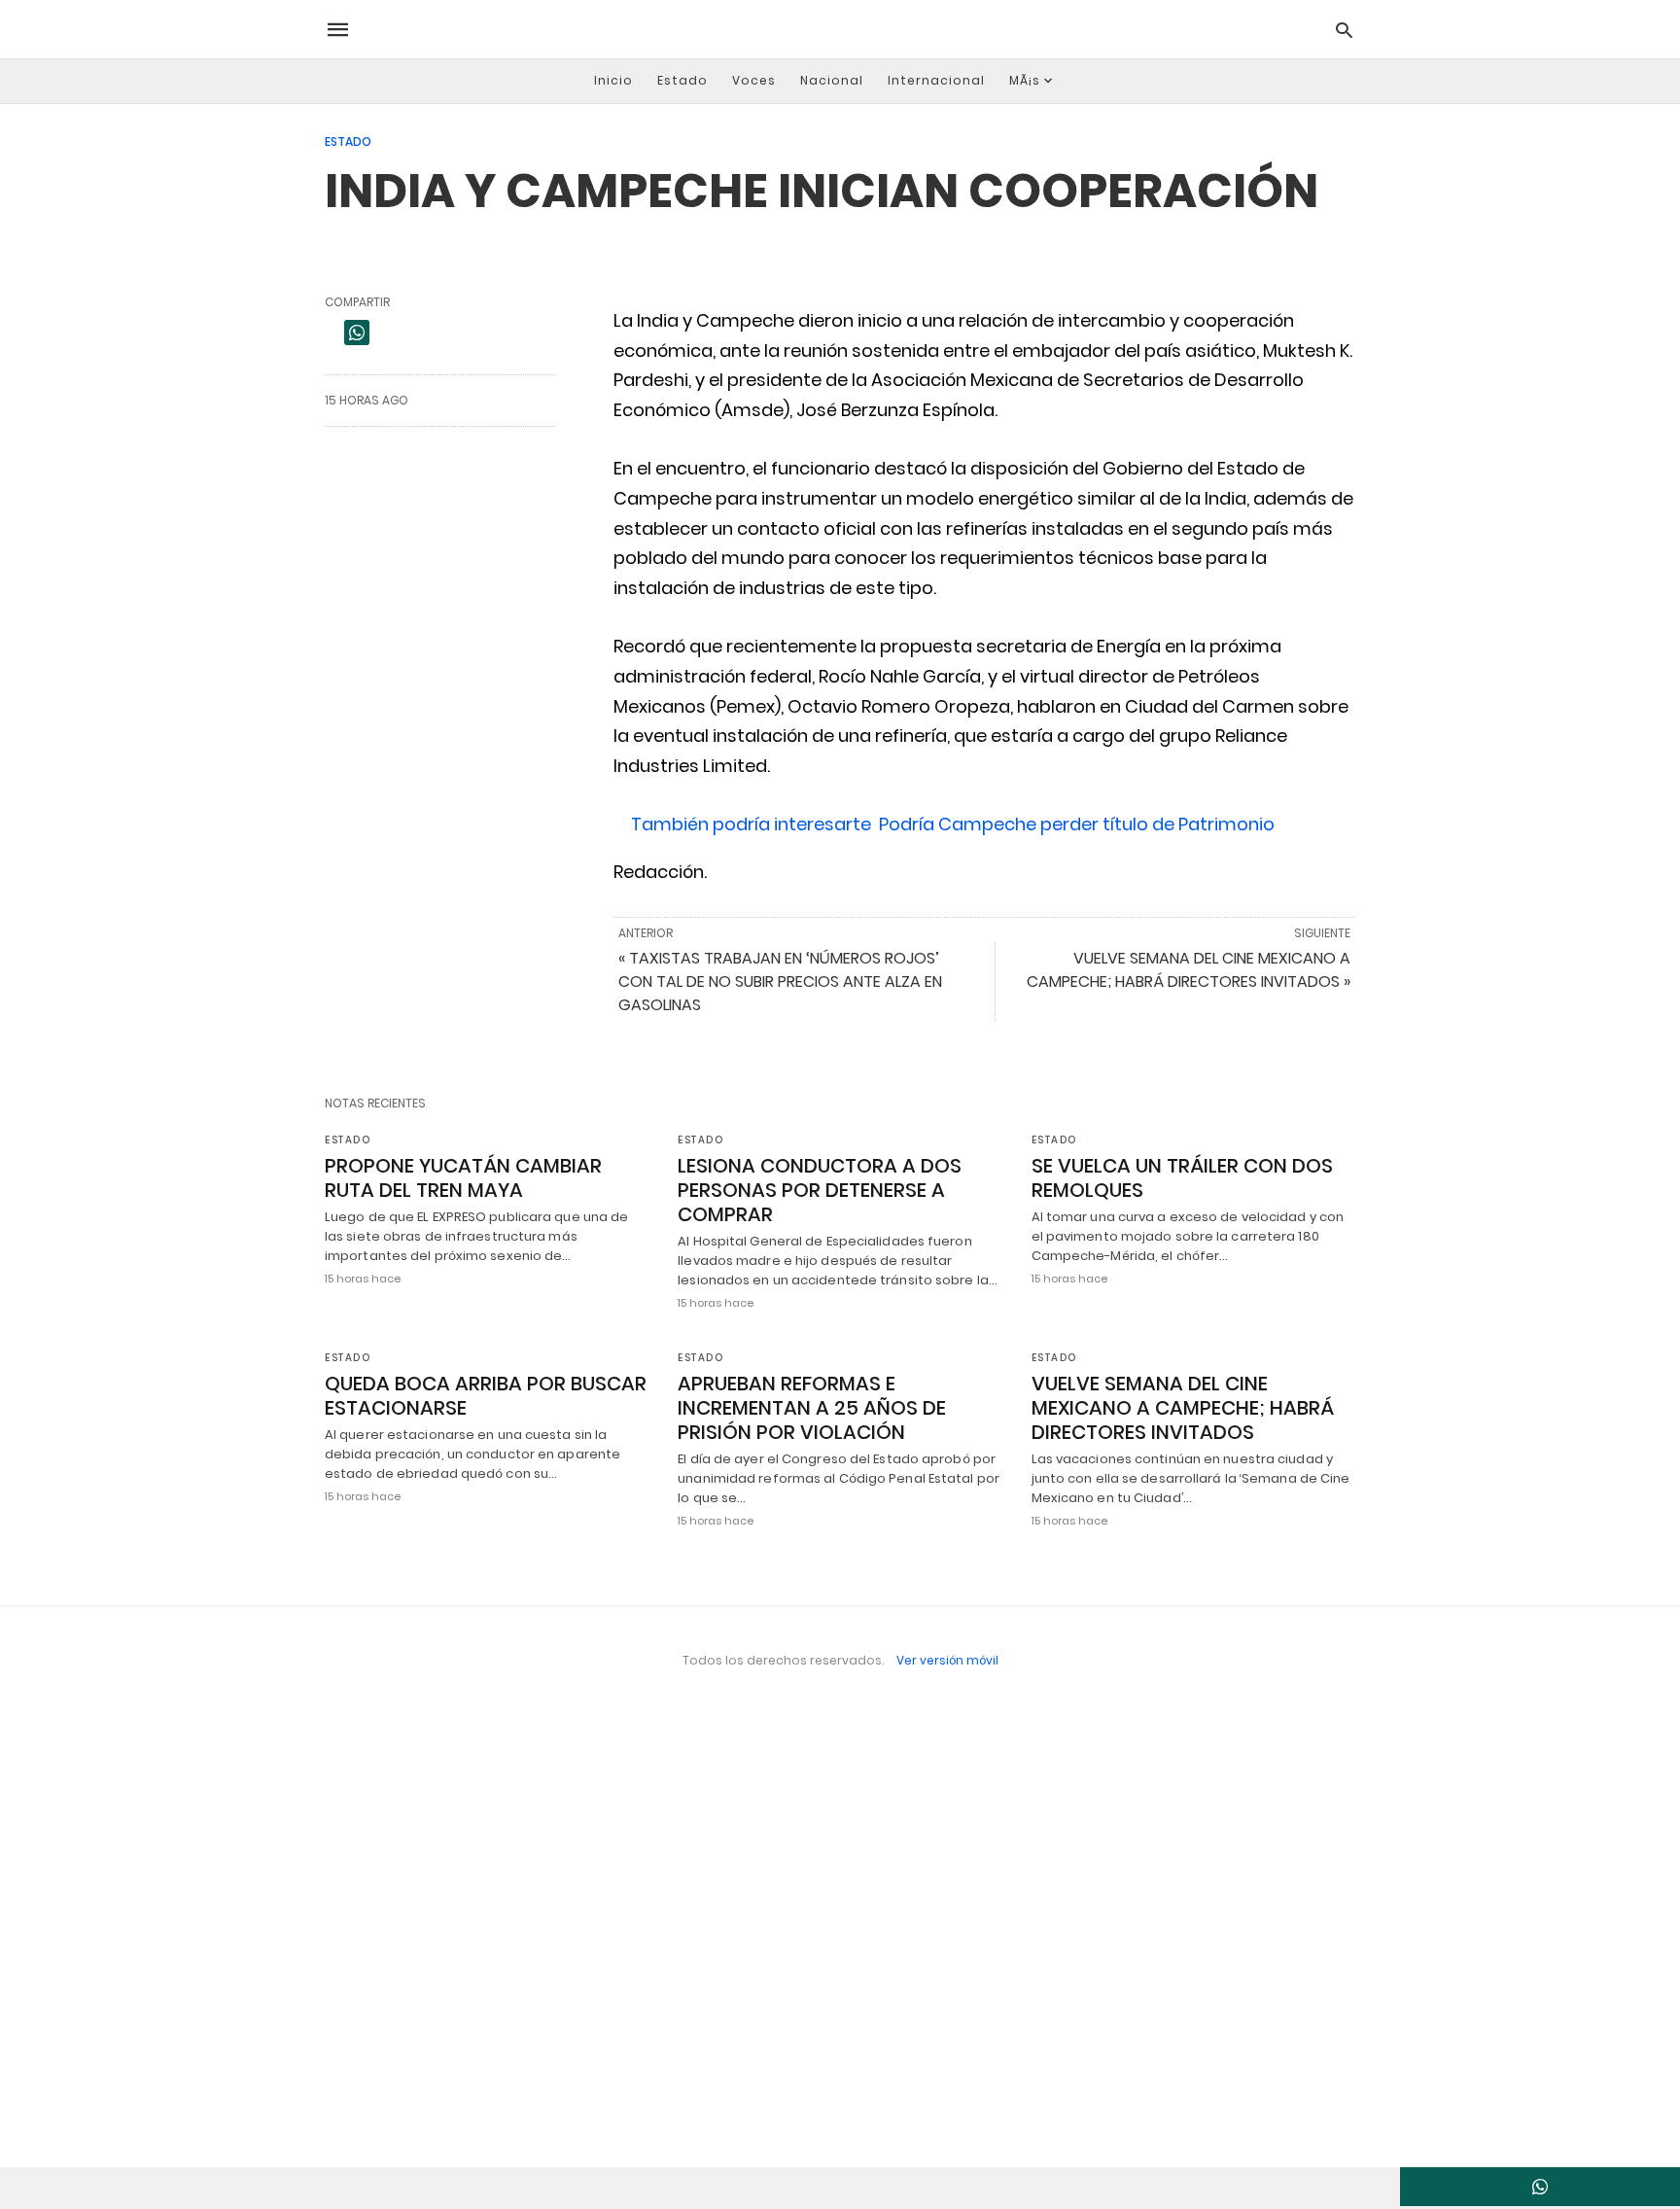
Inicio (613, 80)
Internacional (936, 80)
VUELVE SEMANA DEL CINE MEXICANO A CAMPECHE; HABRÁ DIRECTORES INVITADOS (1183, 1408)
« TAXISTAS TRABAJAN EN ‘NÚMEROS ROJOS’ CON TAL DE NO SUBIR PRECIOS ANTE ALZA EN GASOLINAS (780, 982)
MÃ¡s (1025, 80)
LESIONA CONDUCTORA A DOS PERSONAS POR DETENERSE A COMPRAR (820, 1190)
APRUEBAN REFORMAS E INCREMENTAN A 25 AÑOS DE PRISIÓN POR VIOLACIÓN (812, 1408)
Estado (682, 80)
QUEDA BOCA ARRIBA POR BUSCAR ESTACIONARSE (486, 1396)
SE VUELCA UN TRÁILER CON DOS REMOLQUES (1182, 1178)
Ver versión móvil (947, 1660)
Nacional (832, 80)
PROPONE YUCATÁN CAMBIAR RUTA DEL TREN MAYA (463, 1178)
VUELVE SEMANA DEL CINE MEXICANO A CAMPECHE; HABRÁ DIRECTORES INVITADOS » (1189, 970)
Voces (754, 80)
